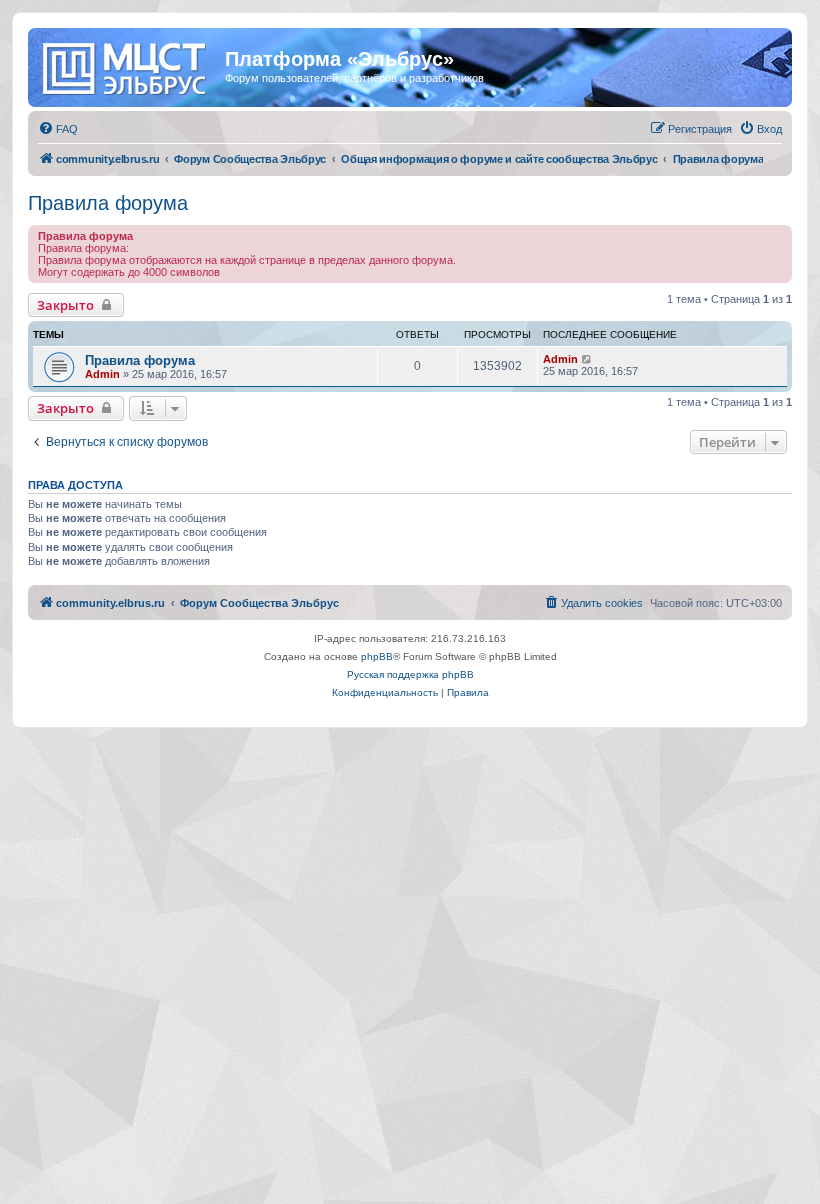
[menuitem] (58, 129)
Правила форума (108, 203)
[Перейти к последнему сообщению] (587, 359)
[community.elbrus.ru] (129, 65)
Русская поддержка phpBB (410, 674)
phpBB (377, 656)
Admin (102, 374)
